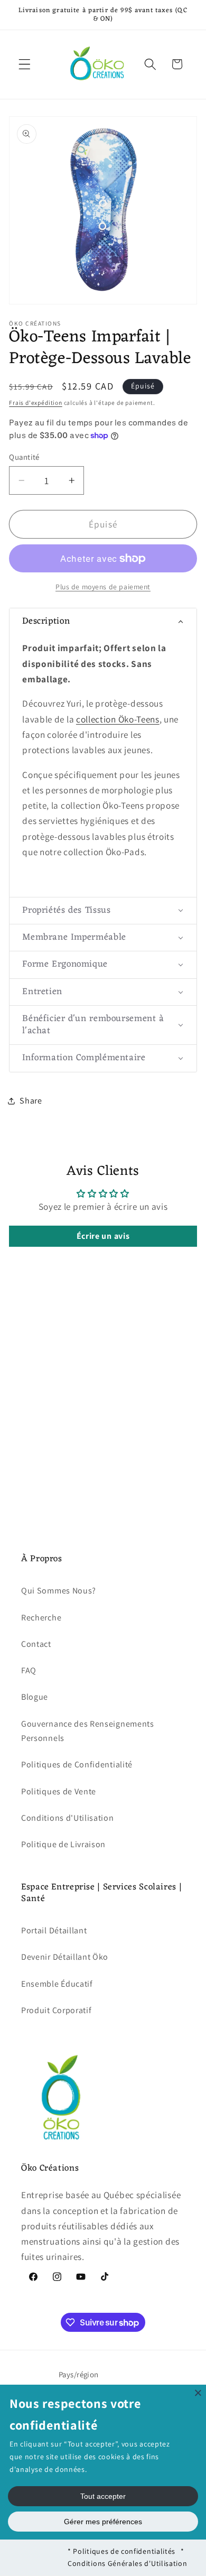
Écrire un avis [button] (103, 1236)
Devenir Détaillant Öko (65, 1957)
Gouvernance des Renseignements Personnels (88, 1731)
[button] (25, 64)
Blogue (35, 1697)
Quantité (24, 457)
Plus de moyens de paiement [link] (103, 587)
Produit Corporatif (56, 2010)
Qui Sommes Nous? (59, 1591)
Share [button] (31, 1101)
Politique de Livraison (63, 1844)
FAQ (29, 1670)
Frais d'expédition (36, 402)
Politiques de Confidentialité (77, 1764)
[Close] (198, 2393)
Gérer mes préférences (103, 2522)
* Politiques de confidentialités (121, 2551)
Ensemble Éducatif (57, 1984)
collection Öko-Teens (118, 719)
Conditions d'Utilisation (68, 1818)
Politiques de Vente (59, 1791)
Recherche (41, 1618)
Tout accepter (103, 2496)
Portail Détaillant (54, 1930)
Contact (36, 1644)
